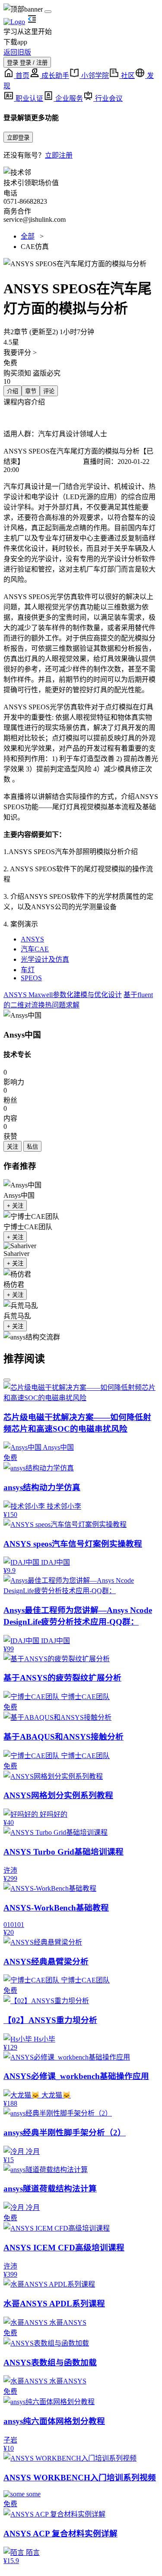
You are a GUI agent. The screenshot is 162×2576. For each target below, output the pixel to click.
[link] (22, 1015)
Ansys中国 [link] (22, 1035)
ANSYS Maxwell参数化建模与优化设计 (63, 995)
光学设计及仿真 (45, 959)
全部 (28, 236)
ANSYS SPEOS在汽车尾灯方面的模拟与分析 (71, 451)
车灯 (28, 970)
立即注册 (59, 155)
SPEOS (31, 978)
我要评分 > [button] (20, 353)
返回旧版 (17, 52)
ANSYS (32, 939)
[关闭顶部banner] (48, 12)
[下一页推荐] (7, 1380)
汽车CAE (35, 949)
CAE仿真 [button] (35, 247)
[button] (81, 263)
